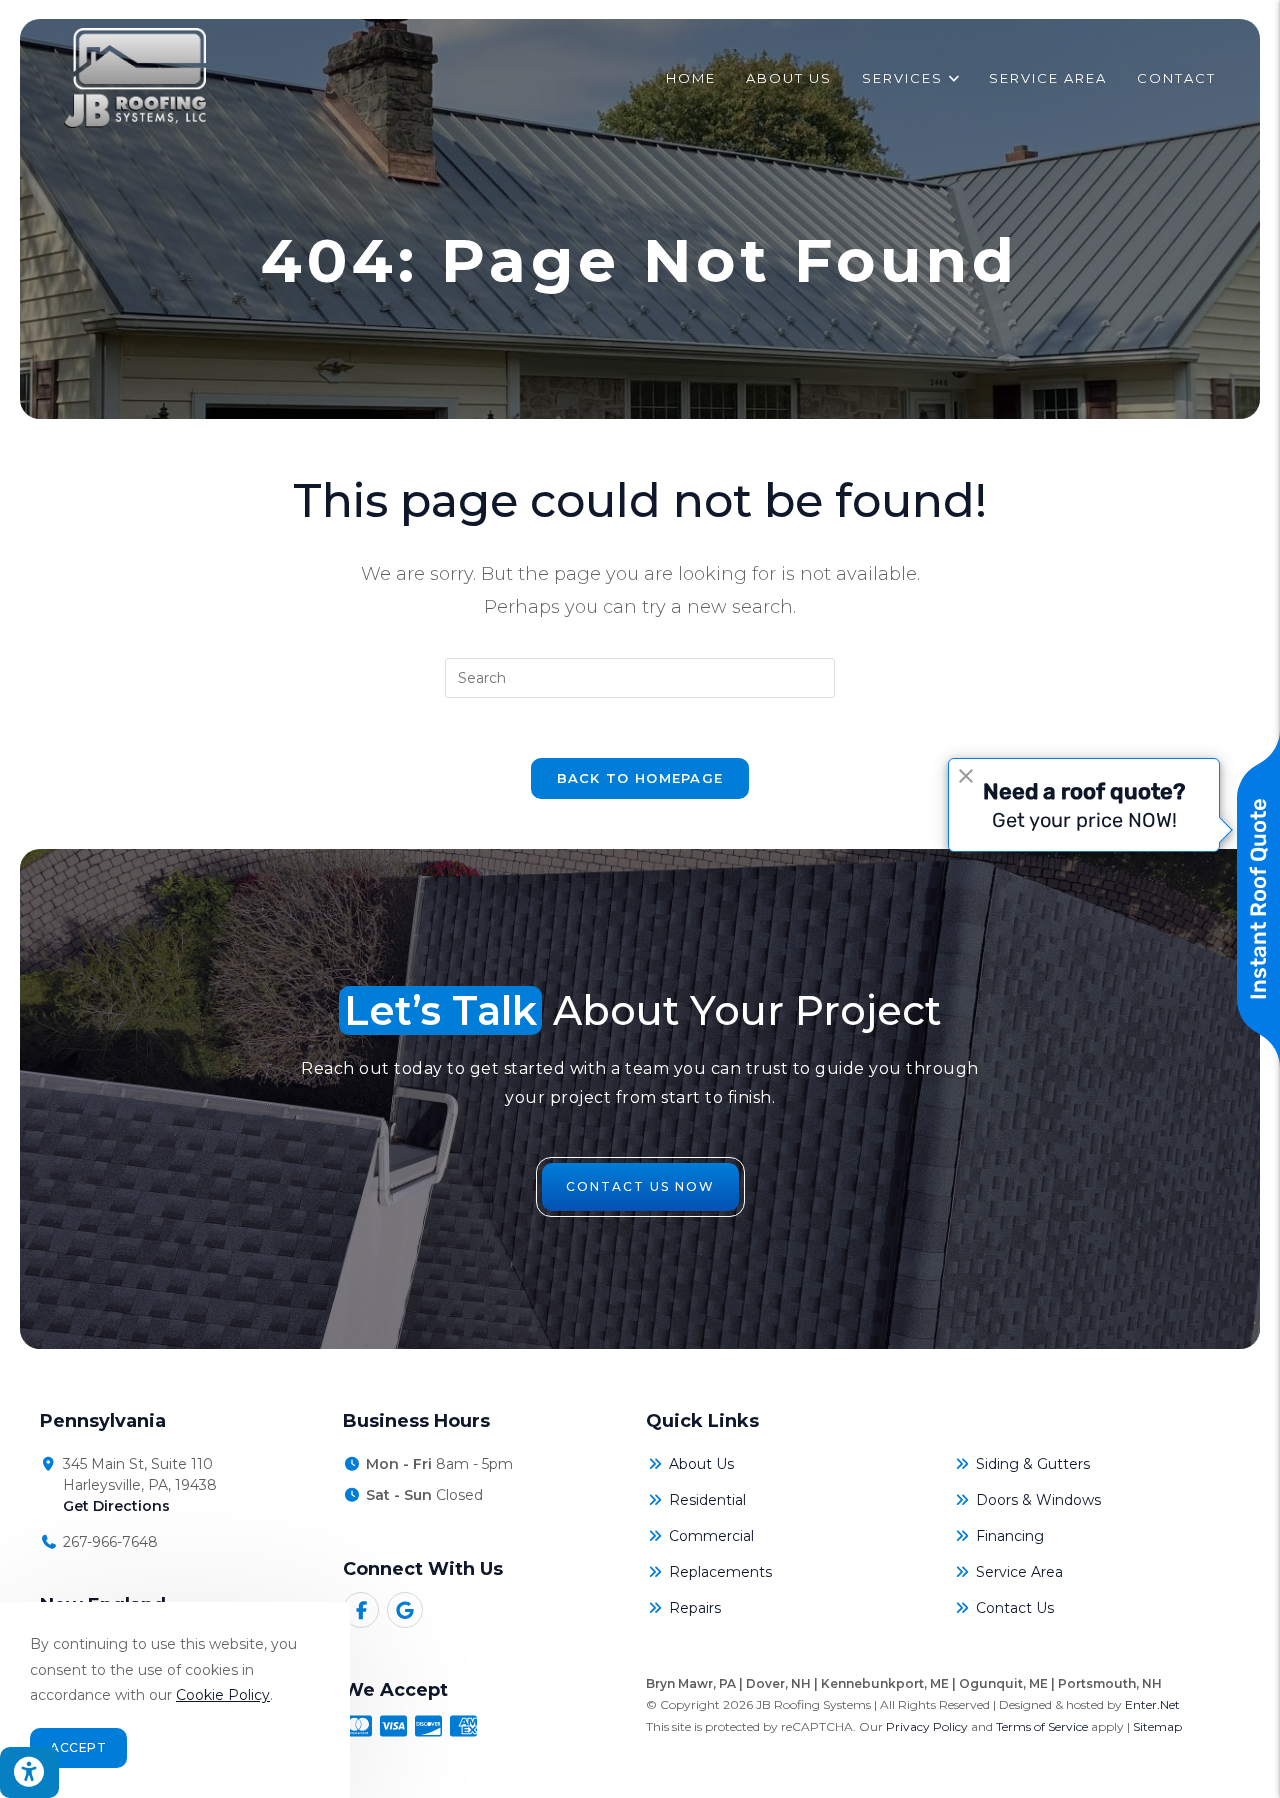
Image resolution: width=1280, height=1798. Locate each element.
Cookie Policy (223, 1695)
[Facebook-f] (361, 1610)
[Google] (405, 1610)
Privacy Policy (927, 1726)
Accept (78, 1747)
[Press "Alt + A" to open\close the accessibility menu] (29, 1772)
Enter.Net (1152, 1704)
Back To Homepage (640, 778)
